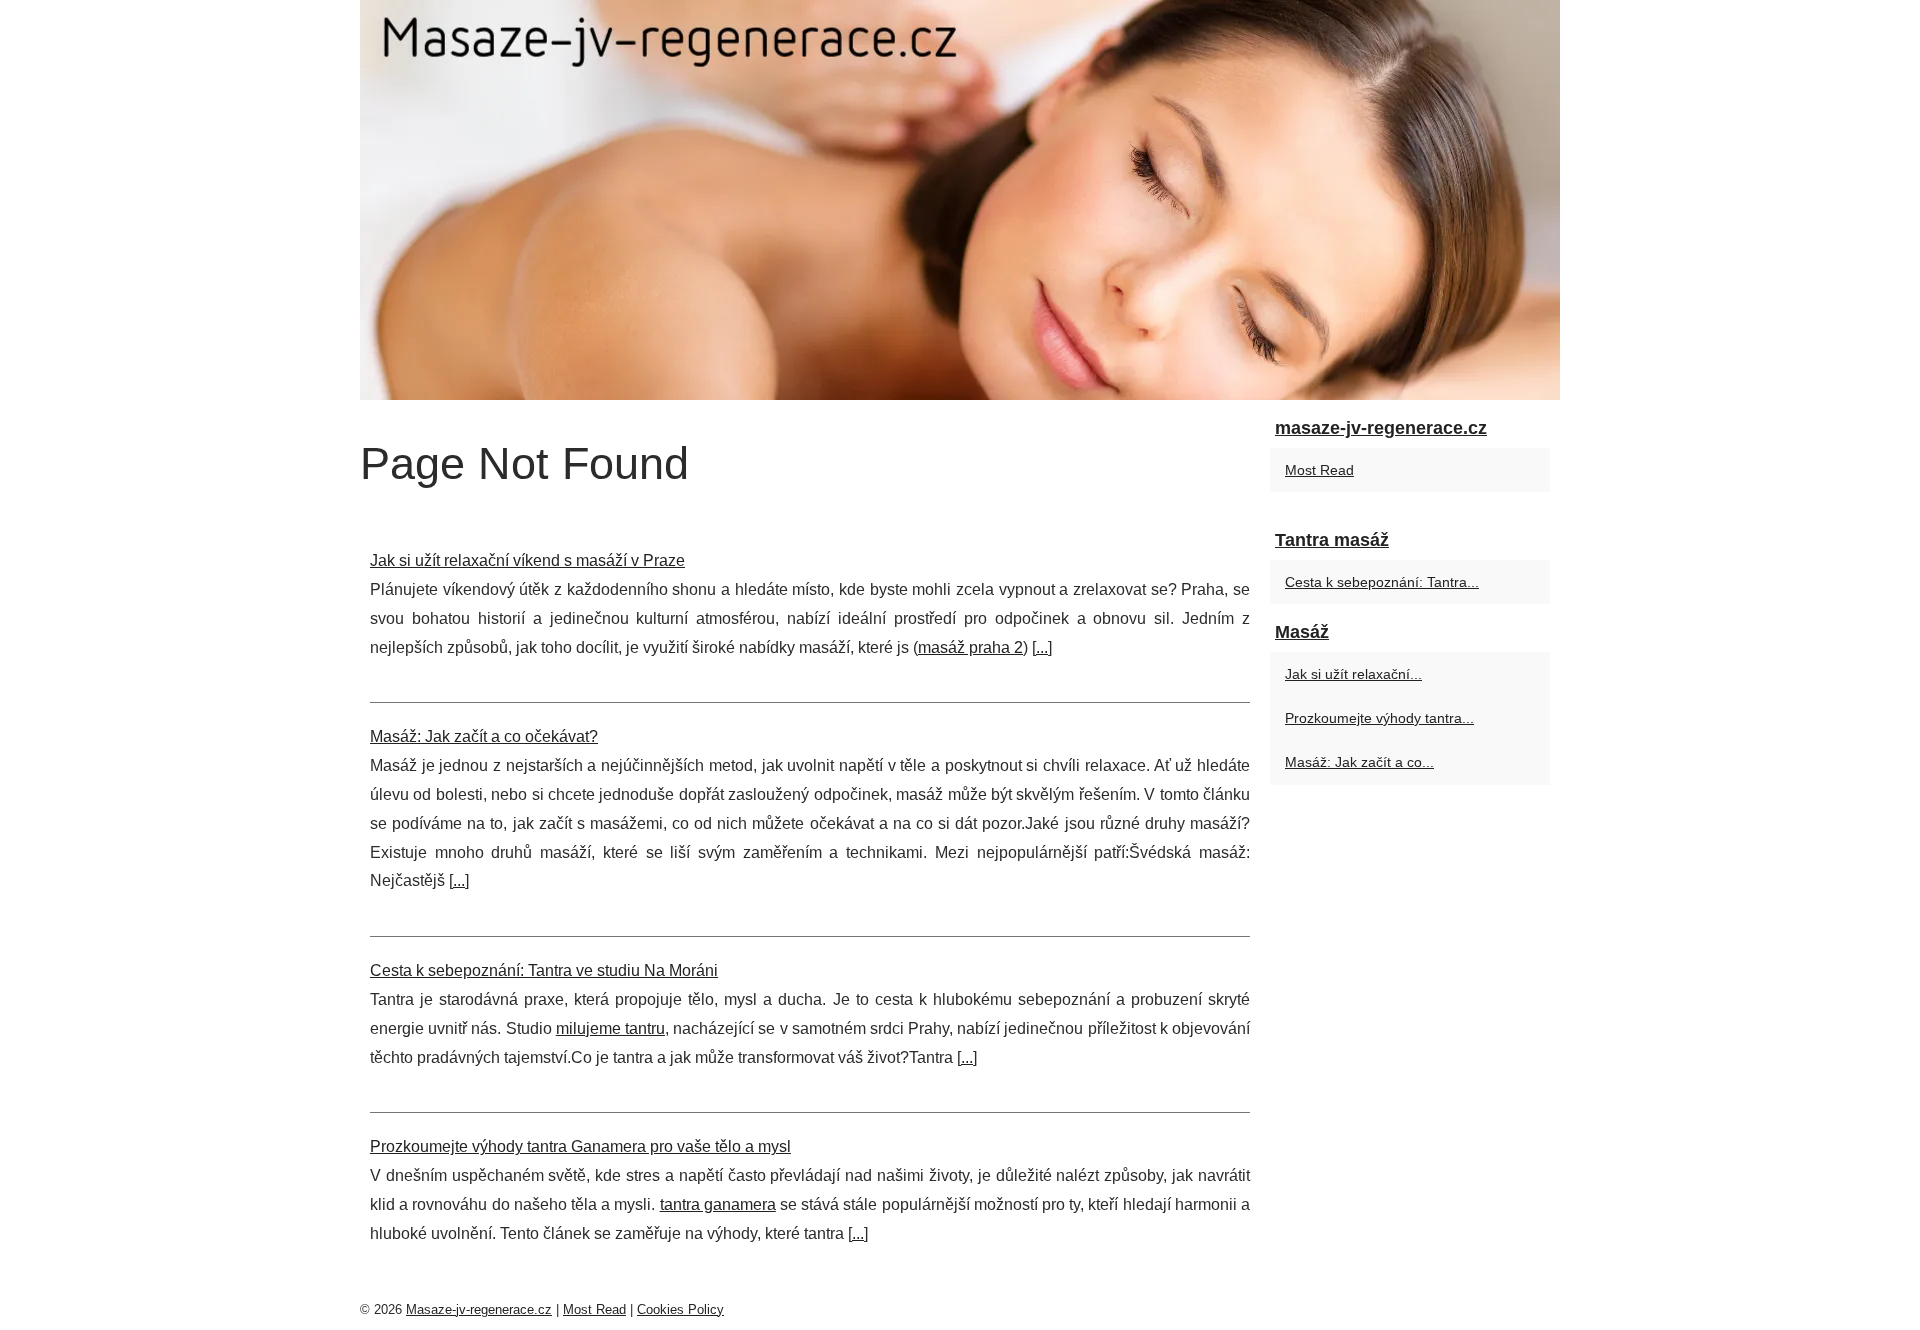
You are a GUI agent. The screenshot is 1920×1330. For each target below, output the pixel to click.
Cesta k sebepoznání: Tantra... (1382, 582)
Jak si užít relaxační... (1353, 674)
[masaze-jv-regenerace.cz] (960, 200)
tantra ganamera (718, 1204)
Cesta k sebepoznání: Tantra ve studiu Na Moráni (544, 970)
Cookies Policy (680, 1309)
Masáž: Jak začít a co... (1359, 762)
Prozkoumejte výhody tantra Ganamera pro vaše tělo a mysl (580, 1146)
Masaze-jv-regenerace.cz (479, 1309)
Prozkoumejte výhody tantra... (1379, 718)
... (1042, 647)
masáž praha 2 (970, 647)
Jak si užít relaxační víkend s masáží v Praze (527, 560)
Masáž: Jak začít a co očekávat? (484, 736)
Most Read (1319, 470)
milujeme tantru (610, 1028)
